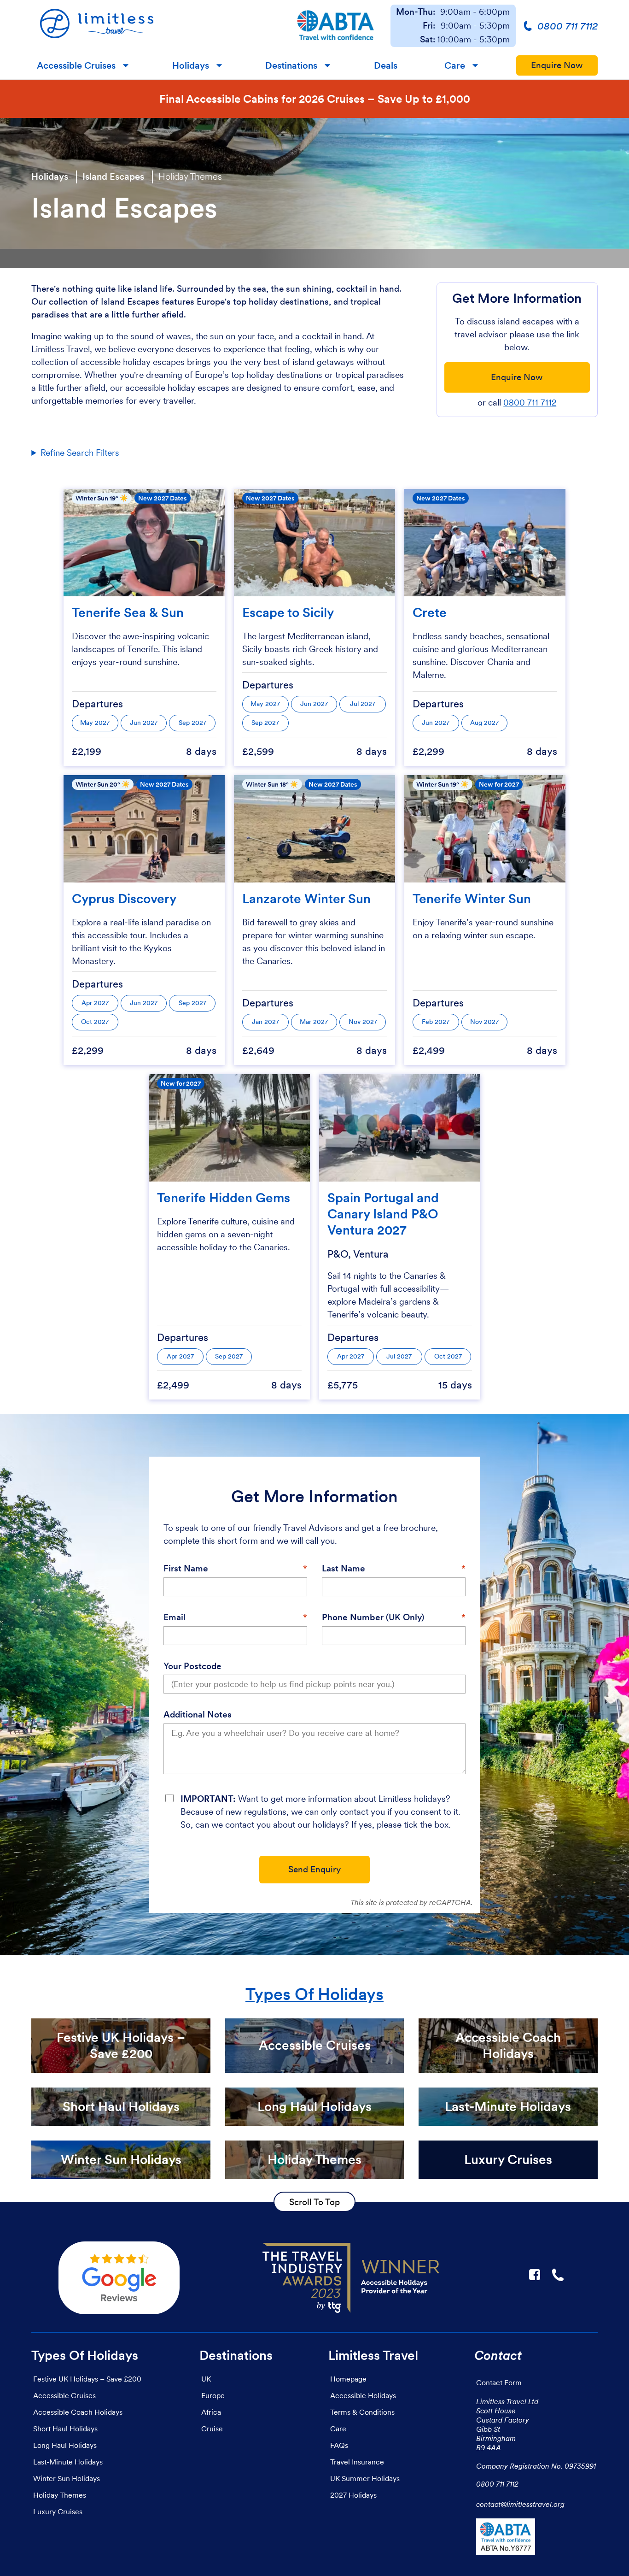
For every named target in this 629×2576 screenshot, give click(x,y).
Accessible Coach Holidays (78, 2412)
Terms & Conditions (362, 2412)
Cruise (212, 2429)
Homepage (348, 2379)
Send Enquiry (314, 1869)
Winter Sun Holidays (67, 2478)
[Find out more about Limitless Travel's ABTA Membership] (335, 26)
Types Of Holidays (314, 1994)
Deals (386, 65)
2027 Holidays (353, 2495)
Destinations (291, 65)
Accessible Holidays (363, 2395)
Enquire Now (557, 65)
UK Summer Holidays (365, 2478)
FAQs (339, 2445)
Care (455, 65)
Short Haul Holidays (65, 2429)
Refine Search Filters (80, 453)
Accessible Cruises (76, 65)
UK (206, 2379)
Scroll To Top (314, 2202)
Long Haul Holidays (65, 2445)
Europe (213, 2395)
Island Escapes (113, 176)
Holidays (191, 65)
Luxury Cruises (58, 2511)
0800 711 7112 (530, 403)
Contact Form (499, 2382)
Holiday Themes (190, 176)
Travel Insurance (357, 2462)
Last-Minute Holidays (68, 2462)
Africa (211, 2412)
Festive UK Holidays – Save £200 (87, 2379)
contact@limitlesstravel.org (520, 2504)
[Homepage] (156, 26)
